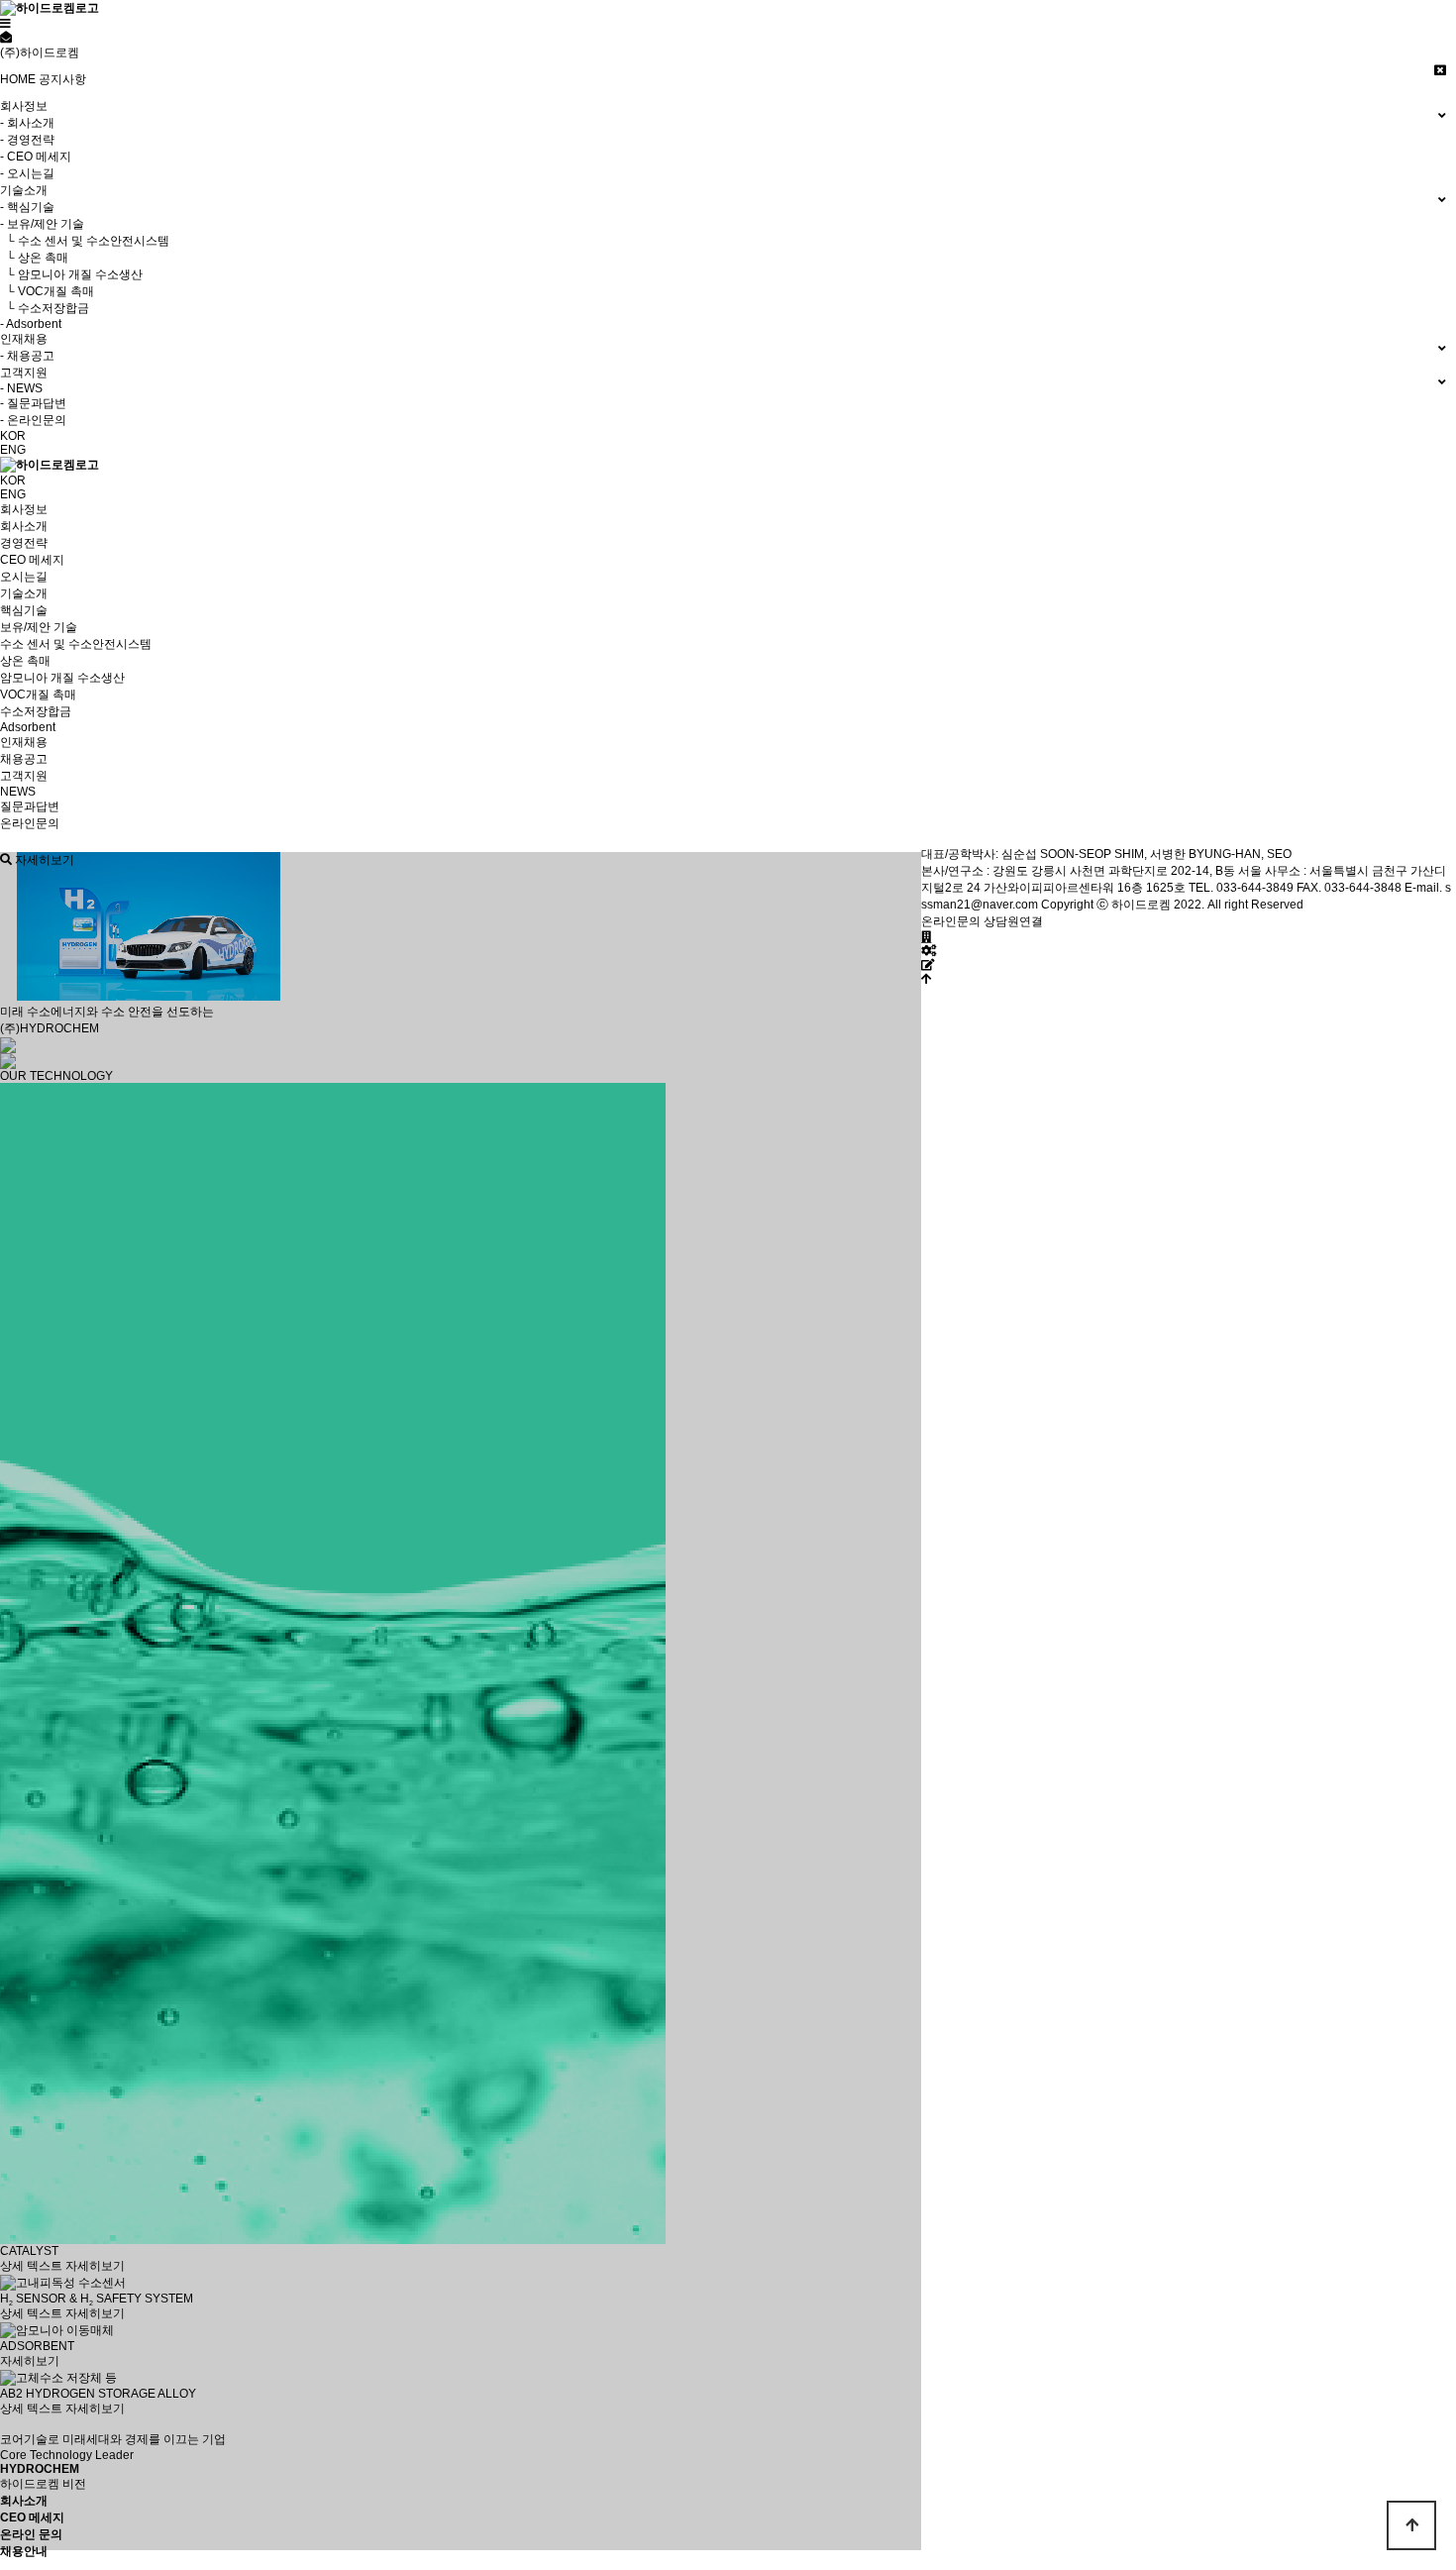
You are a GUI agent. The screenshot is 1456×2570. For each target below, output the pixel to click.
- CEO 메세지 (36, 157)
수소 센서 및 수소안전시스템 (76, 644)
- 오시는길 (27, 173)
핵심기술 (24, 610)
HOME (18, 79)
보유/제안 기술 (39, 627)
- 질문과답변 (33, 403)
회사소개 (24, 526)
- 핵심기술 (27, 207)
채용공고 (24, 759)
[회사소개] (927, 937)
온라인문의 (30, 823)
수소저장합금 (36, 711)
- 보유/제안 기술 (42, 224)
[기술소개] (929, 951)
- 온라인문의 (33, 420)
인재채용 (24, 742)
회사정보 (24, 509)
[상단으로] (927, 979)
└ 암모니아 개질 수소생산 (71, 274)
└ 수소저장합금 (45, 308)
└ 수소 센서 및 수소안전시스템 (85, 241)
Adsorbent (28, 727)
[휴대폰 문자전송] (6, 38)
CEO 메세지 (32, 560)
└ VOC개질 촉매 (47, 291)
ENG (13, 450)
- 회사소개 (27, 123)
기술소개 (24, 593)
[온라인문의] (928, 965)
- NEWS (21, 388)
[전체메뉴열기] (5, 24)
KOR (13, 436)
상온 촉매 (25, 661)
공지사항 (62, 79)
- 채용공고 (27, 356)
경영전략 (24, 543)
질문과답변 (30, 806)
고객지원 (24, 776)
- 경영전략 (27, 140)
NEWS (18, 792)
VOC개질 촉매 (38, 695)
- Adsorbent (31, 324)
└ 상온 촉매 (34, 258)
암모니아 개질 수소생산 (62, 678)
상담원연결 (1013, 921)
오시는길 (24, 577)
